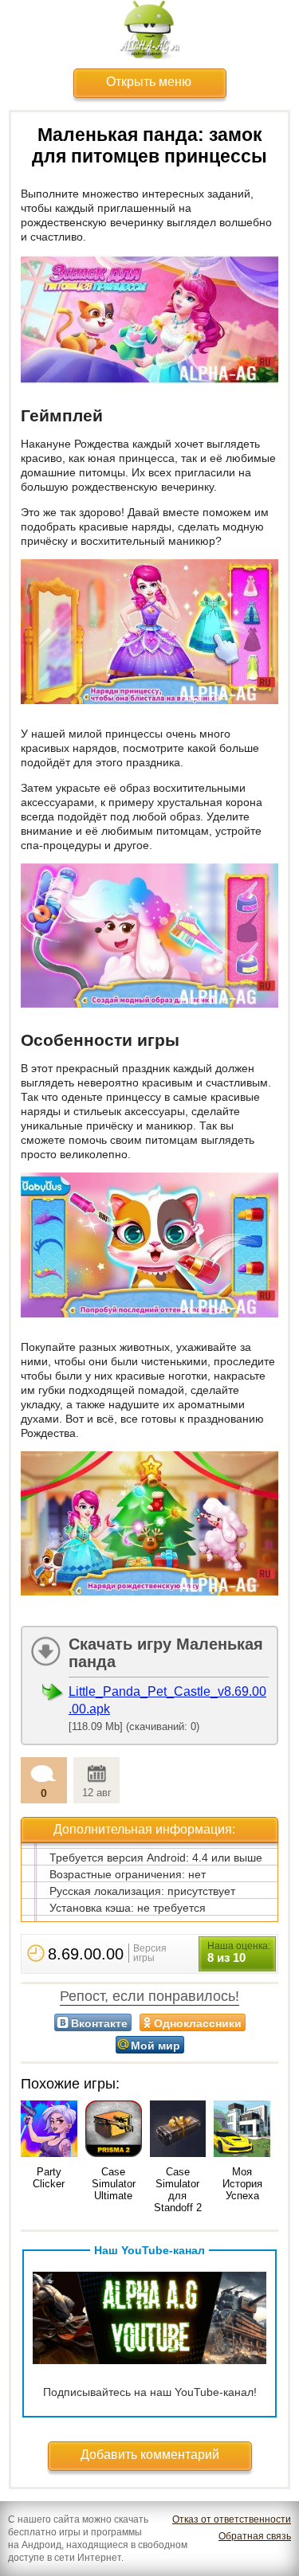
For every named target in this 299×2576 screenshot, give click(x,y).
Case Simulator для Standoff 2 (178, 2190)
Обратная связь (255, 2536)
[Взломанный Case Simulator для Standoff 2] (178, 2130)
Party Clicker (49, 2178)
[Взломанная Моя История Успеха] (242, 2130)
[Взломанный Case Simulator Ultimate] (114, 2130)
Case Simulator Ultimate (114, 2184)
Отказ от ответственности (232, 2519)
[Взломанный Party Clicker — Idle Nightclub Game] (49, 2130)
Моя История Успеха (242, 2184)
